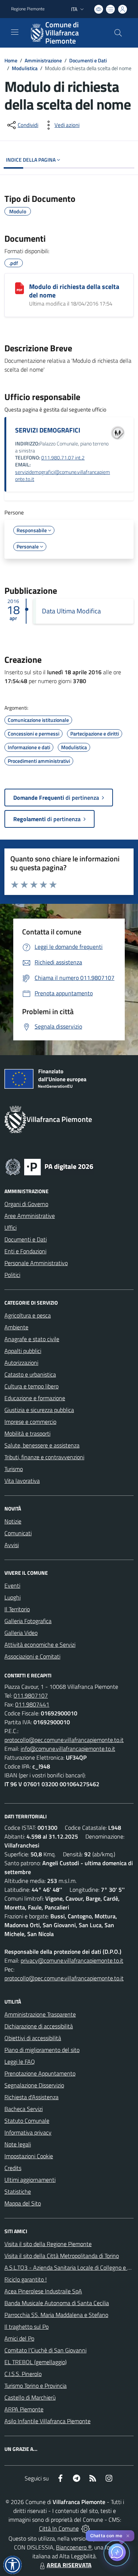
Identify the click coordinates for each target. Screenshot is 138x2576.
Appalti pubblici (23, 1351)
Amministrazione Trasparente (40, 2014)
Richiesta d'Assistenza (31, 2097)
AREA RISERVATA (69, 2565)
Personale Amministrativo (36, 1263)
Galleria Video (21, 1633)
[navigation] (15, 32)
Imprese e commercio (30, 1422)
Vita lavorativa (22, 1481)
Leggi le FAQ (20, 2062)
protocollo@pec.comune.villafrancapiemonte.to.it (64, 1740)
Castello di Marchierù (30, 2397)
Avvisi (12, 1545)
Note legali (18, 2144)
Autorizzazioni (21, 1363)
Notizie (13, 1521)
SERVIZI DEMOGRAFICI (48, 430)
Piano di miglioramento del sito (42, 2050)
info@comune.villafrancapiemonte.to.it (68, 1749)
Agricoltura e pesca (28, 1315)
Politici (12, 1275)
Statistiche (18, 2191)
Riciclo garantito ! (26, 2279)
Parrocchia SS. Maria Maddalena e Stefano (56, 2315)
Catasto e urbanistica (30, 1374)
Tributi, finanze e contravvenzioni (44, 1457)
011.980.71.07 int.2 (63, 458)
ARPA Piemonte (24, 2409)
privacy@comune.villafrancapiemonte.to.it (72, 1960)
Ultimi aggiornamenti (30, 2180)
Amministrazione (43, 60)
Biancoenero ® (74, 2547)
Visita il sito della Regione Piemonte (48, 2244)
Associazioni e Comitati (32, 1656)
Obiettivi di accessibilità (33, 2038)
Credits (13, 2168)
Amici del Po (19, 2338)
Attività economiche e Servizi (40, 1645)
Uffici (10, 1227)
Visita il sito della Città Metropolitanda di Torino (62, 2256)
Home (11, 60)
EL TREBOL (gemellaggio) (36, 2362)
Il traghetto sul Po (26, 2327)
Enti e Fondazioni (25, 1251)
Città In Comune (59, 2528)
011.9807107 (31, 1695)
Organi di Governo (26, 1204)
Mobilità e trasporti (27, 1433)
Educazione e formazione (35, 1398)
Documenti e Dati (88, 60)
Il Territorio (17, 1609)
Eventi (12, 1585)
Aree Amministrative (30, 1216)
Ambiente (16, 1327)
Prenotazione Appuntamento (40, 2073)
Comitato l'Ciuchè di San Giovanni (45, 2350)
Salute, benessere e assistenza (42, 1445)
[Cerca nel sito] (118, 33)
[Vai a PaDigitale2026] (49, 1166)
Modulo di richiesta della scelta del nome (74, 291)
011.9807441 (32, 1704)
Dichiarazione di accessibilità (39, 2026)
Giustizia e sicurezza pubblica (39, 1410)
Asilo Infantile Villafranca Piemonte (47, 2421)
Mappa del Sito (23, 2203)
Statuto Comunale (27, 2121)
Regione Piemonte (28, 9)
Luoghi (13, 1597)
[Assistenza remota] (86, 2528)
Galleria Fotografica (28, 1621)
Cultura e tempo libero (31, 1386)
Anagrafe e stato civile (32, 1339)
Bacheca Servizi (24, 2109)
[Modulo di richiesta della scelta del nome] (20, 288)
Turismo (14, 1469)
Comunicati (18, 1533)
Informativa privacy (28, 2132)
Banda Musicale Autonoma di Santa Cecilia (57, 2303)
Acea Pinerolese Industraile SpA (43, 2291)
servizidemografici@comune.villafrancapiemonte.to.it (63, 476)
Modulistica (25, 68)
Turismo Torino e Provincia (36, 2386)
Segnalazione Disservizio (34, 2085)
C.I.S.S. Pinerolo (23, 2374)
